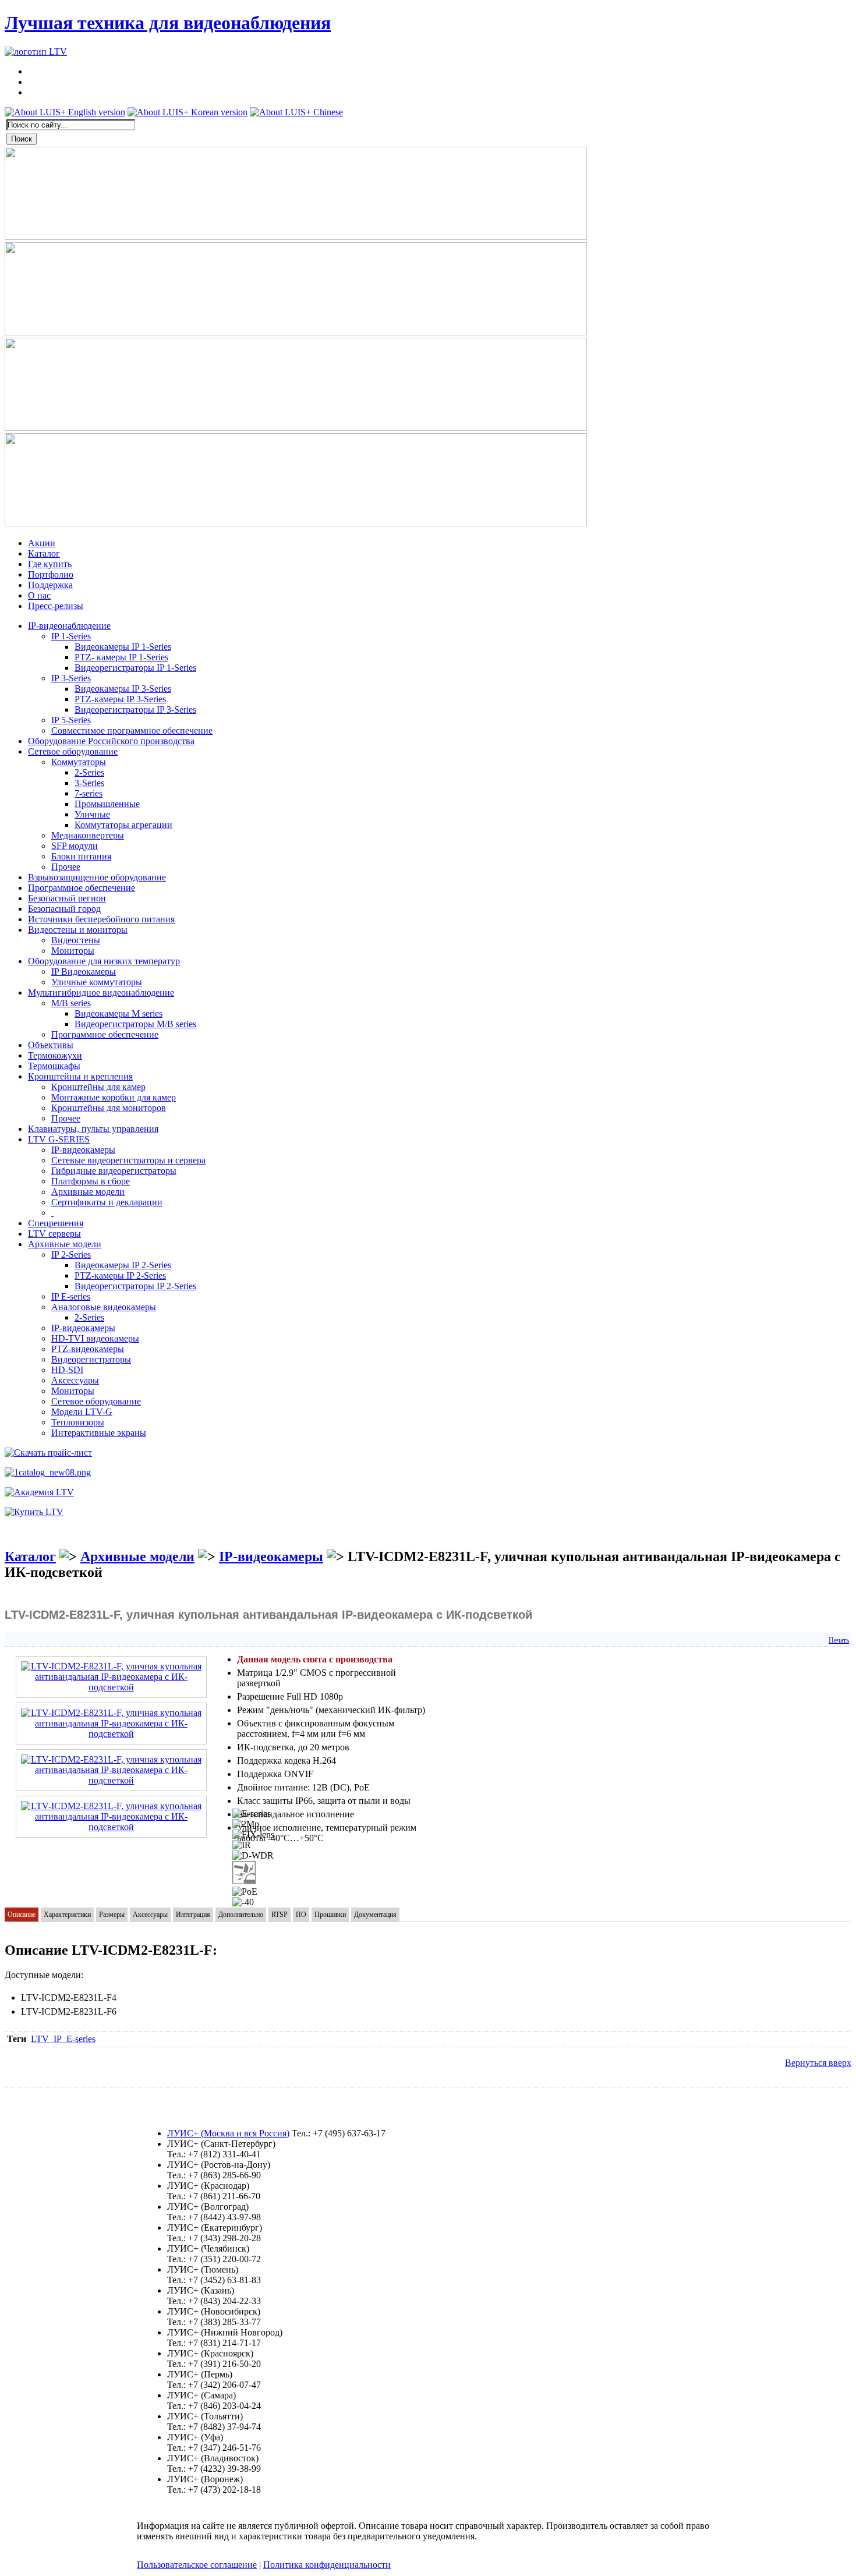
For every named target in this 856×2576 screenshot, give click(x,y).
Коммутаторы (79, 762)
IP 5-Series (71, 720)
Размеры (112, 1915)
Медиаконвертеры (88, 835)
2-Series (89, 772)
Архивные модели (88, 1192)
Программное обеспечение (82, 888)
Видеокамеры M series (119, 1013)
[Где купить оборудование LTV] (34, 1512)
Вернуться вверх (818, 2063)
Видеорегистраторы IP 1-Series (135, 668)
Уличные (92, 814)
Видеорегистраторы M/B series (135, 1024)
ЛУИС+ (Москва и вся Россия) (228, 2133)
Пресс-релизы (56, 606)
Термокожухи (55, 1055)
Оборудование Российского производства (111, 741)
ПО (301, 1915)
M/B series (71, 1003)
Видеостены (76, 940)
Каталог (44, 553)
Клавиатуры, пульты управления (93, 1129)
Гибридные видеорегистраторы (114, 1171)
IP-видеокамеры (83, 1150)
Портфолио (51, 574)
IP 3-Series (71, 678)
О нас (39, 595)
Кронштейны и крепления (80, 1076)
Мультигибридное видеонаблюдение (101, 992)
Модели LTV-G (82, 1412)
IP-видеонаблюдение (69, 626)
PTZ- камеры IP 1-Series (121, 657)
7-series (89, 793)
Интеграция (193, 1915)
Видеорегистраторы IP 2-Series (135, 1286)
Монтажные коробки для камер (114, 1097)
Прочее (66, 867)
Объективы (51, 1045)
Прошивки (330, 1915)
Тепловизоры (78, 1422)
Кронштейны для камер (98, 1087)
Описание (22, 1915)
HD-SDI (67, 1370)
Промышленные (107, 804)
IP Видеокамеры (84, 972)
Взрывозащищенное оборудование (97, 877)
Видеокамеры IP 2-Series (123, 1265)
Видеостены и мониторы (78, 930)
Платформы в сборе (91, 1181)
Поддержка (50, 585)
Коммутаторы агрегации (123, 825)
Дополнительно (241, 1915)
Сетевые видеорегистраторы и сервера (128, 1160)
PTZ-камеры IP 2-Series (120, 1275)
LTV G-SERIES (59, 1139)
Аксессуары (75, 1380)
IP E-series (71, 1296)
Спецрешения (56, 1223)
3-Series (89, 783)
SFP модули (75, 846)
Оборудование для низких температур (104, 961)
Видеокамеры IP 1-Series (123, 647)
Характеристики (67, 1915)
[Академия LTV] (39, 1492)
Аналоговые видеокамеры (104, 1307)
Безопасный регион (67, 898)
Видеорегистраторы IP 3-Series (135, 710)
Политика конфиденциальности (327, 2565)
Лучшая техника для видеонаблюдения (168, 23)
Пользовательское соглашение (197, 2565)
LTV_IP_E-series (63, 2039)
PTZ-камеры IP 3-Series (120, 699)
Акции (42, 543)
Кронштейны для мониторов (109, 1108)
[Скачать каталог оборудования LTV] (48, 1472)
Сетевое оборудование (73, 751)
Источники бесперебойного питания (101, 919)
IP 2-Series (71, 1255)
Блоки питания (81, 856)
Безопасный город (64, 909)
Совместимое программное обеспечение (132, 730)
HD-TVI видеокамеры (95, 1338)
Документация (375, 1915)
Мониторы (73, 951)
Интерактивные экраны (99, 1433)
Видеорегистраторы (91, 1359)
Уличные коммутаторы (97, 982)
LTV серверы (54, 1234)
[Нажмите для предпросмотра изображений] (111, 1687)
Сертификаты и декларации (107, 1202)
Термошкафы (54, 1066)
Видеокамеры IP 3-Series (123, 689)
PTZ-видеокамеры (88, 1349)
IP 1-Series (71, 636)
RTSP (280, 1915)
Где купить (50, 564)
